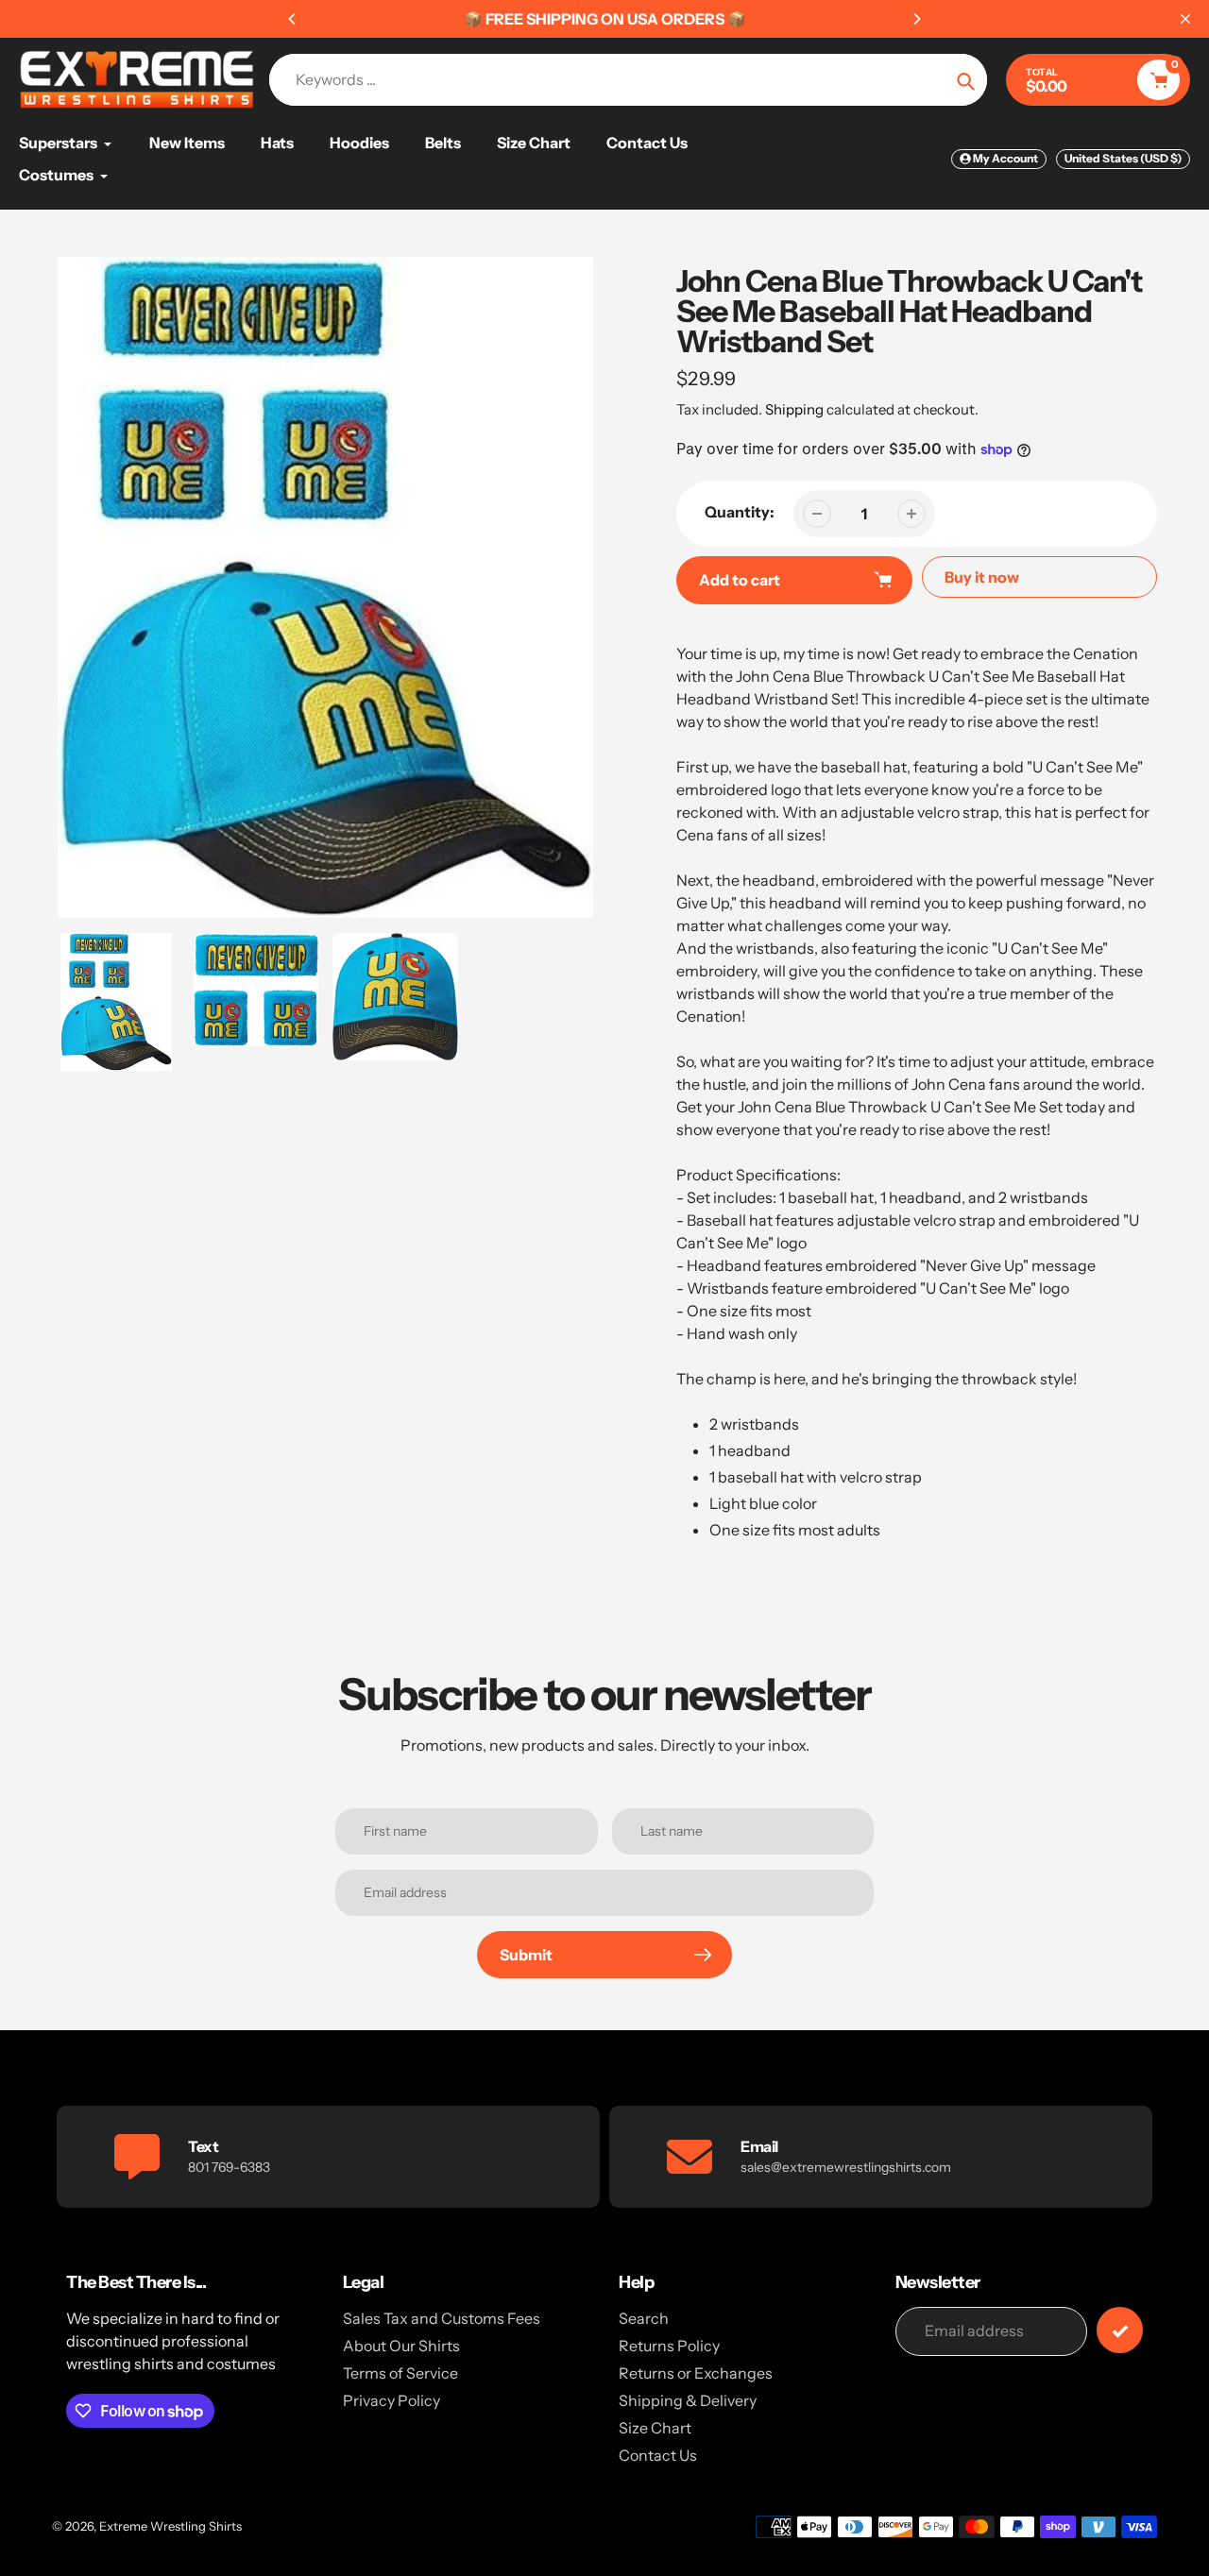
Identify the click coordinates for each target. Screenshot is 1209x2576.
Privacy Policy (392, 2400)
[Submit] (1120, 2330)
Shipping (794, 409)
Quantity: (740, 512)
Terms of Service (400, 2373)
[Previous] (293, 19)
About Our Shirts (401, 2346)
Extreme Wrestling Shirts (170, 2526)
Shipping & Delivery (688, 2400)
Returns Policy (669, 2346)
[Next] (916, 19)
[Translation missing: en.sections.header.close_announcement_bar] (1185, 19)
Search (644, 2318)
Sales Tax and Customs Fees (442, 2318)
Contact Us (658, 2455)
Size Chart (655, 2428)
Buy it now (982, 577)
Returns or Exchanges (696, 2373)
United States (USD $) (1123, 158)
